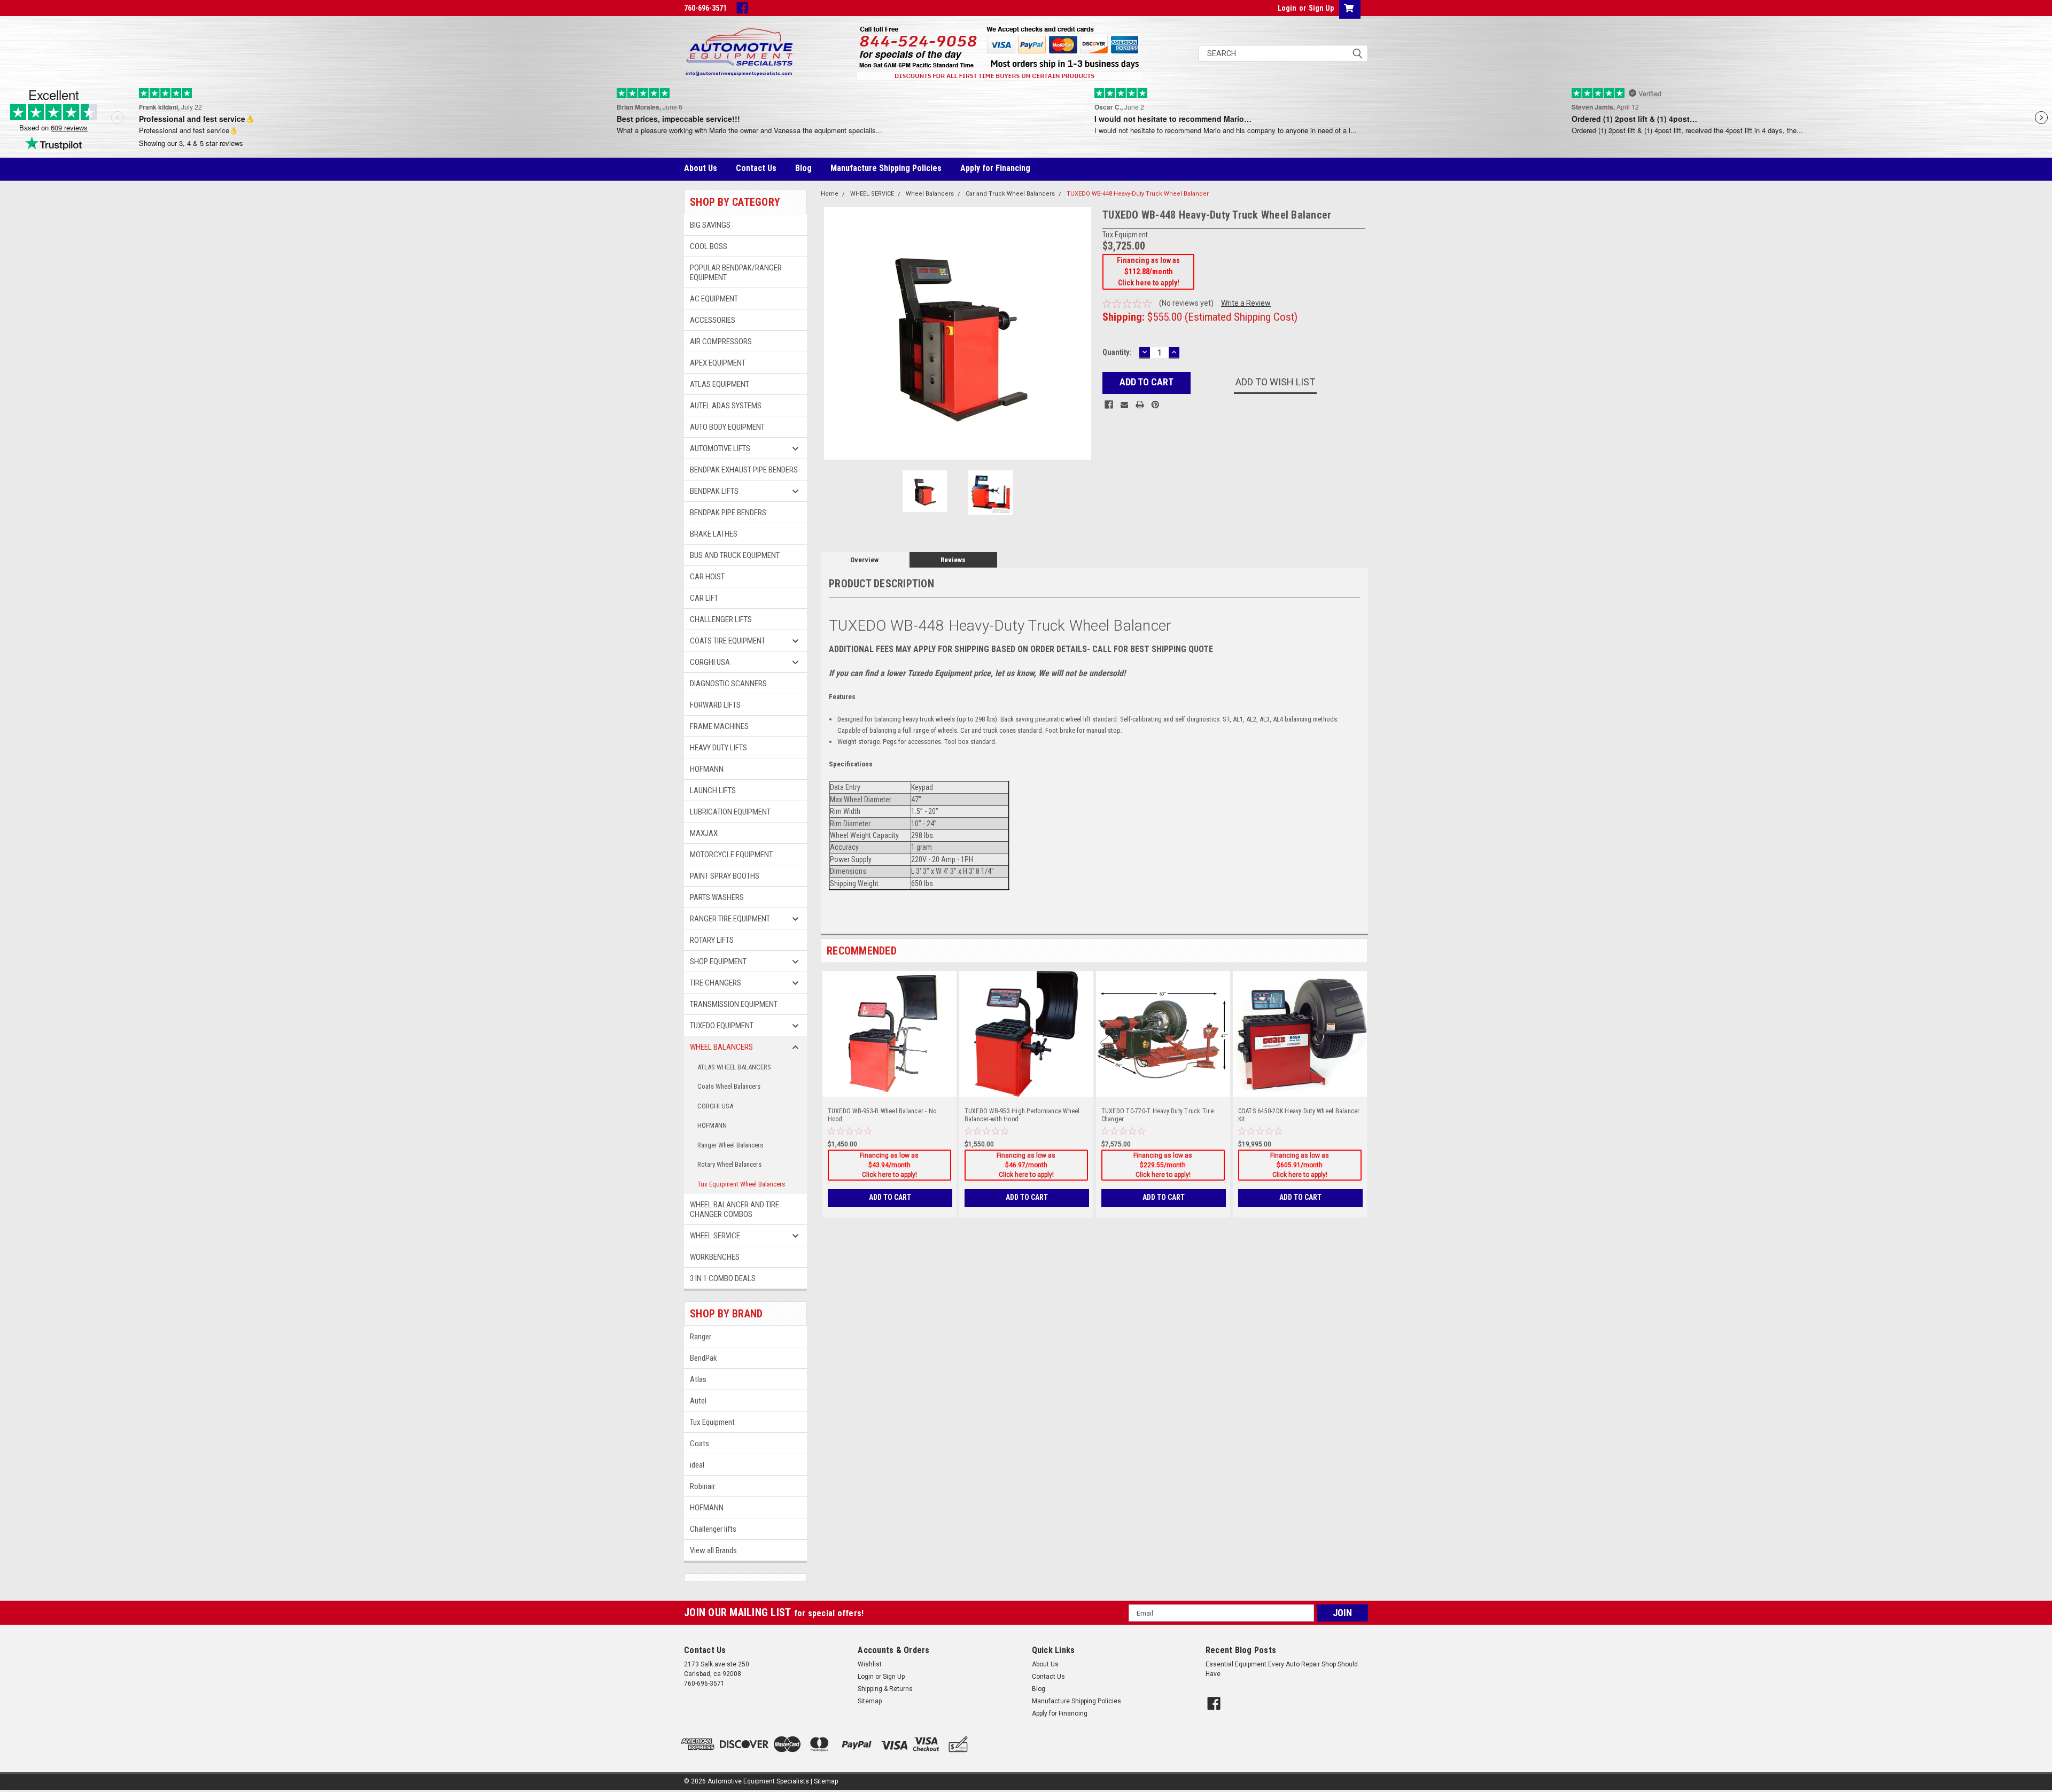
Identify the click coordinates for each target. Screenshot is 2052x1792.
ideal (697, 1465)
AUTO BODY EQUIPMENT (727, 427)
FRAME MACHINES (719, 726)
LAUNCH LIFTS (713, 790)
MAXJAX (704, 833)
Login (1287, 8)
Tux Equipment (712, 1422)
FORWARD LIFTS (715, 705)
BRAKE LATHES (714, 534)
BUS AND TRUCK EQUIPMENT (735, 555)
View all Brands (713, 1550)
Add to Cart (890, 1197)
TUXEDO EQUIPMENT (722, 1026)
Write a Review (1246, 303)
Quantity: (1117, 352)
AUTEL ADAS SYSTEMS (726, 406)
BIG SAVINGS (710, 225)
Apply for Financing (995, 168)
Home (830, 194)
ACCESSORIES (713, 320)
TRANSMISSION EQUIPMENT (734, 1004)
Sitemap (870, 1701)
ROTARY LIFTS (712, 940)
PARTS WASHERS (717, 897)
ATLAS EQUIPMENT (720, 384)
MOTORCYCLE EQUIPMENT (731, 855)
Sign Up (1321, 8)
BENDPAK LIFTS (714, 491)
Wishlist (870, 1664)
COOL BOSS (709, 246)
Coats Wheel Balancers (729, 1086)
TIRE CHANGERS (716, 983)
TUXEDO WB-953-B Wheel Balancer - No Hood (882, 1115)
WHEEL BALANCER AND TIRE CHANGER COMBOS (734, 1209)
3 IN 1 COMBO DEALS (723, 1278)
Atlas (698, 1379)
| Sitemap (824, 1781)
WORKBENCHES (716, 1257)
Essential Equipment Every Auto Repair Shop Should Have (1282, 1669)
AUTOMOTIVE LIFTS (720, 448)
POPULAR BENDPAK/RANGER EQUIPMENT (736, 273)
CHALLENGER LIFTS (721, 619)
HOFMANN (707, 769)
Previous (831, 333)
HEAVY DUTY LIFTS (718, 748)
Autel (698, 1401)
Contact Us (756, 168)
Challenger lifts (713, 1529)
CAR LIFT (704, 598)
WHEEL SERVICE (715, 1236)
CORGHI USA (710, 662)
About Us (701, 168)
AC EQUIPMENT (714, 299)
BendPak (704, 1358)
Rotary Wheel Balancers (729, 1164)
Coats (699, 1444)
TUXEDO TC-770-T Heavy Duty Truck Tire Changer (1157, 1115)
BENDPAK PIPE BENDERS (728, 513)
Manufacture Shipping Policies (886, 168)
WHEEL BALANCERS (721, 1047)
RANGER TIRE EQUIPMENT (730, 919)
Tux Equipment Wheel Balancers (741, 1184)
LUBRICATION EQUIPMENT (730, 812)
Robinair (702, 1486)
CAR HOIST (707, 577)
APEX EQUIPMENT (718, 363)
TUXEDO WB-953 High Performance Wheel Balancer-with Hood (1022, 1115)
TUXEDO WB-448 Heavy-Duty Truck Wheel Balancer (1138, 194)
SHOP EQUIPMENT (718, 961)
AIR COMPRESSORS (721, 342)
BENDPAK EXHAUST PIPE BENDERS (744, 470)
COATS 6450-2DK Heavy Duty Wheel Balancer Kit (1299, 1115)
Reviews (953, 560)
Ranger (701, 1337)
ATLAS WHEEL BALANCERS (734, 1067)
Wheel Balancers (930, 194)
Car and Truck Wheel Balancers (1010, 194)
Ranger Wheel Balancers (730, 1145)
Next (1084, 333)
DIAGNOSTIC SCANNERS (728, 684)
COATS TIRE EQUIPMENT (728, 641)
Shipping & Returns (885, 1689)
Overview (864, 560)
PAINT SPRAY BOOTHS (725, 876)
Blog (803, 168)
